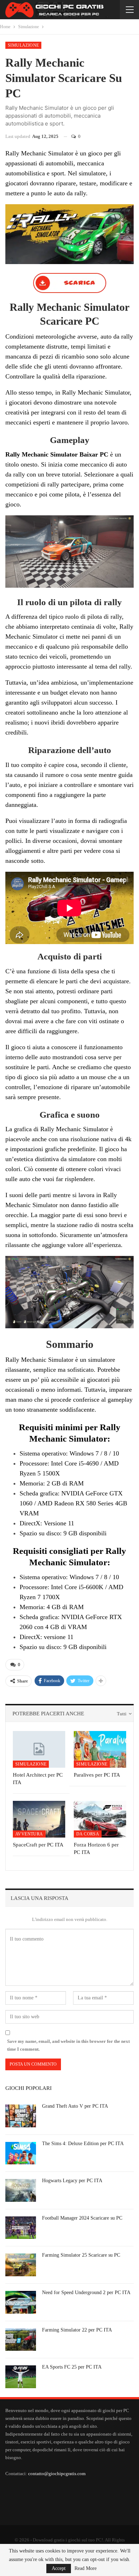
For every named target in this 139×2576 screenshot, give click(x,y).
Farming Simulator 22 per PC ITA (77, 2330)
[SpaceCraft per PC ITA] (39, 1819)
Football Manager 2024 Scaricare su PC (82, 2218)
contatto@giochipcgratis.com (57, 2474)
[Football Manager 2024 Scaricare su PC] (21, 2228)
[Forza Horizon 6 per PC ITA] (100, 1819)
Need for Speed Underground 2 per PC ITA (86, 2292)
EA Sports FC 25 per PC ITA (72, 2367)
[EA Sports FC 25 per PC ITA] (21, 2377)
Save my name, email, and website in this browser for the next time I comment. (68, 2045)
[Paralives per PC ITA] (100, 1749)
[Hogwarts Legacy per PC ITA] (21, 2190)
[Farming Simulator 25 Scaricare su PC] (21, 2265)
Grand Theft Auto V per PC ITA (75, 2106)
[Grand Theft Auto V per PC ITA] (21, 2116)
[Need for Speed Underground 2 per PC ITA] (21, 2302)
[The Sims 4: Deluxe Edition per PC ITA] (21, 2153)
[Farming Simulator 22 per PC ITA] (21, 2340)
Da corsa (88, 1834)
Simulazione (23, 45)
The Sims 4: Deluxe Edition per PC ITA (83, 2144)
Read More (86, 2569)
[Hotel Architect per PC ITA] (39, 1749)
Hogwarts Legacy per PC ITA (72, 2181)
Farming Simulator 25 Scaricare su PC (81, 2255)
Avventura (29, 1834)
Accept (59, 2568)
